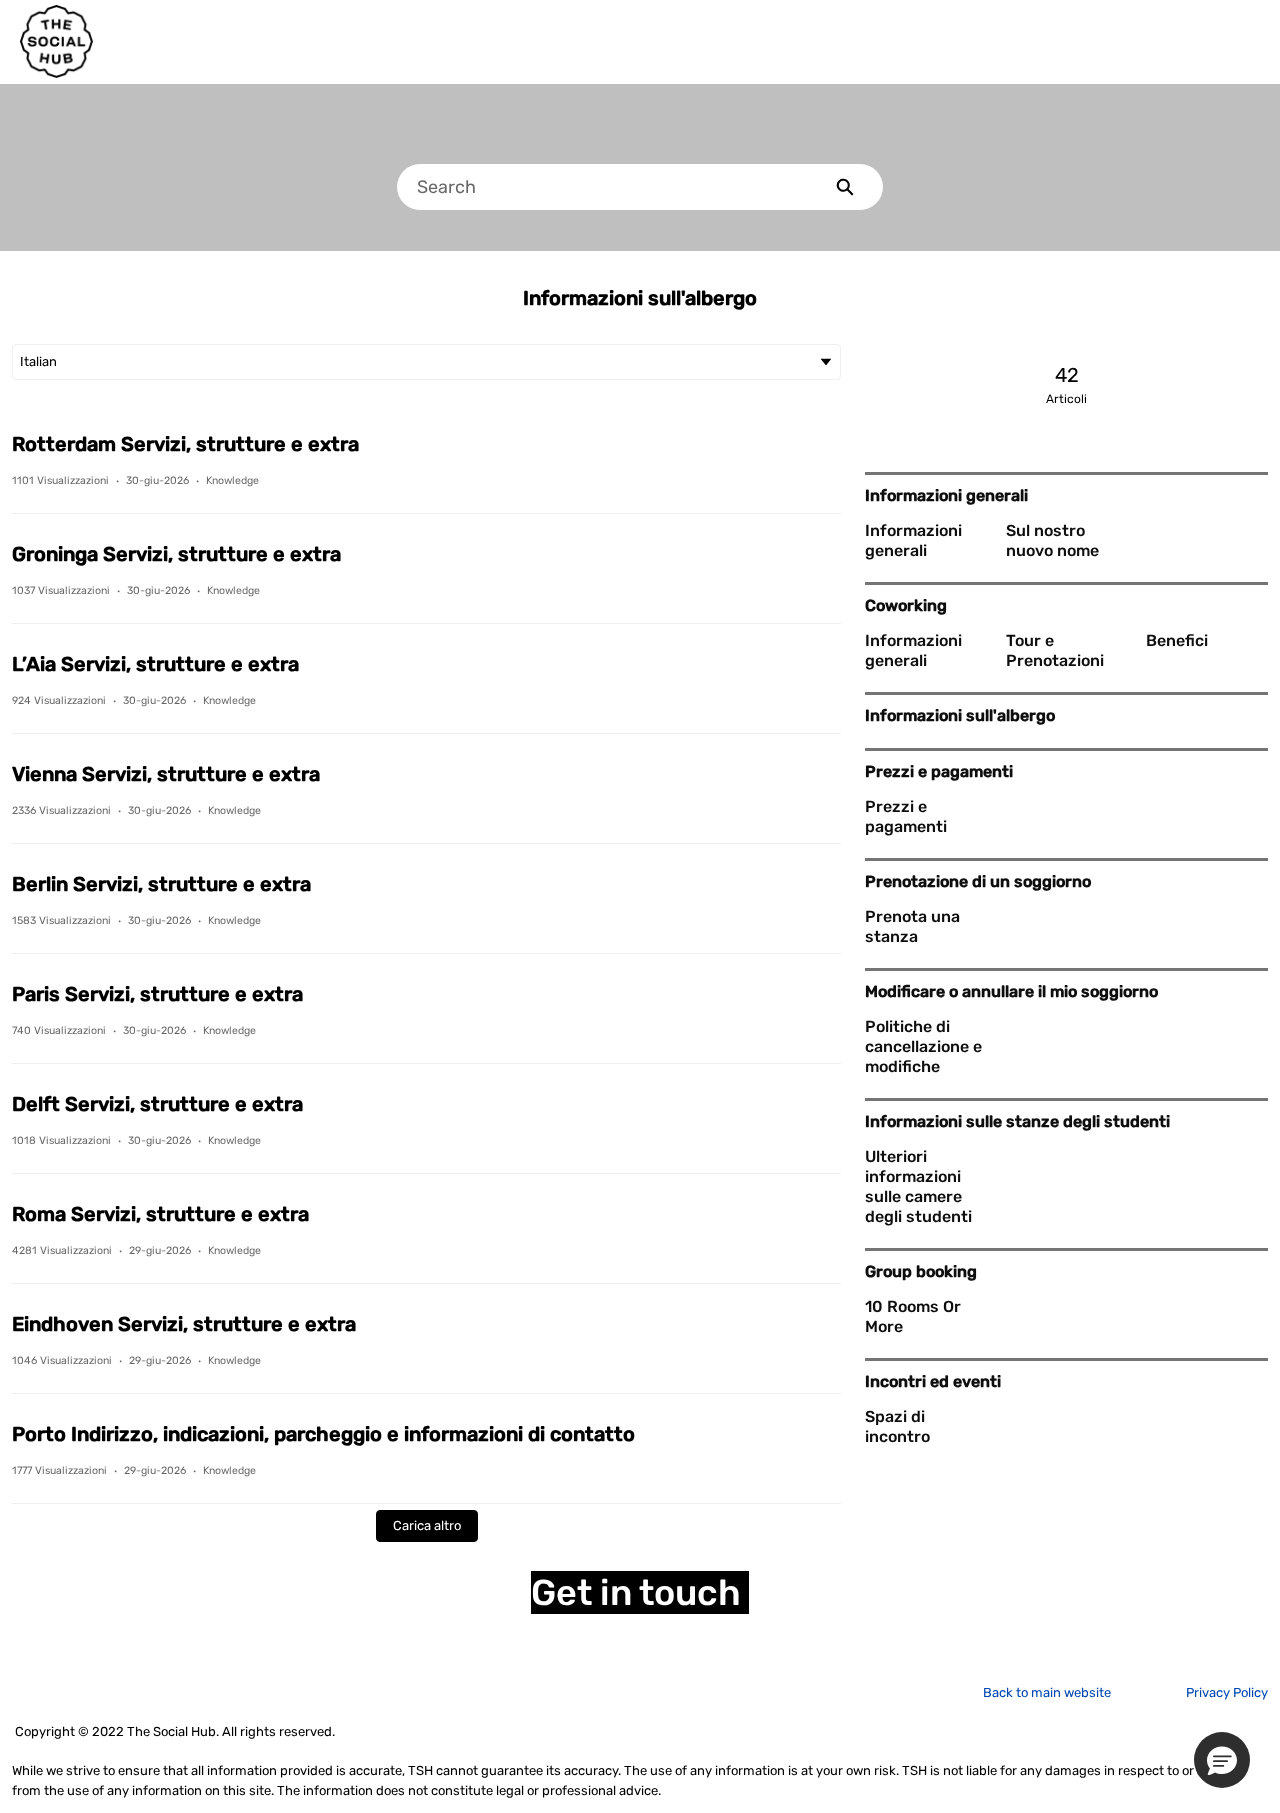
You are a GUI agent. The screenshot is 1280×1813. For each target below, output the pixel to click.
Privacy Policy (1227, 1692)
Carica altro (427, 1525)
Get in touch (640, 1592)
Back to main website (1047, 1692)
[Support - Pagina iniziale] (56, 41)
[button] (1222, 1760)
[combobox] (601, 187)
